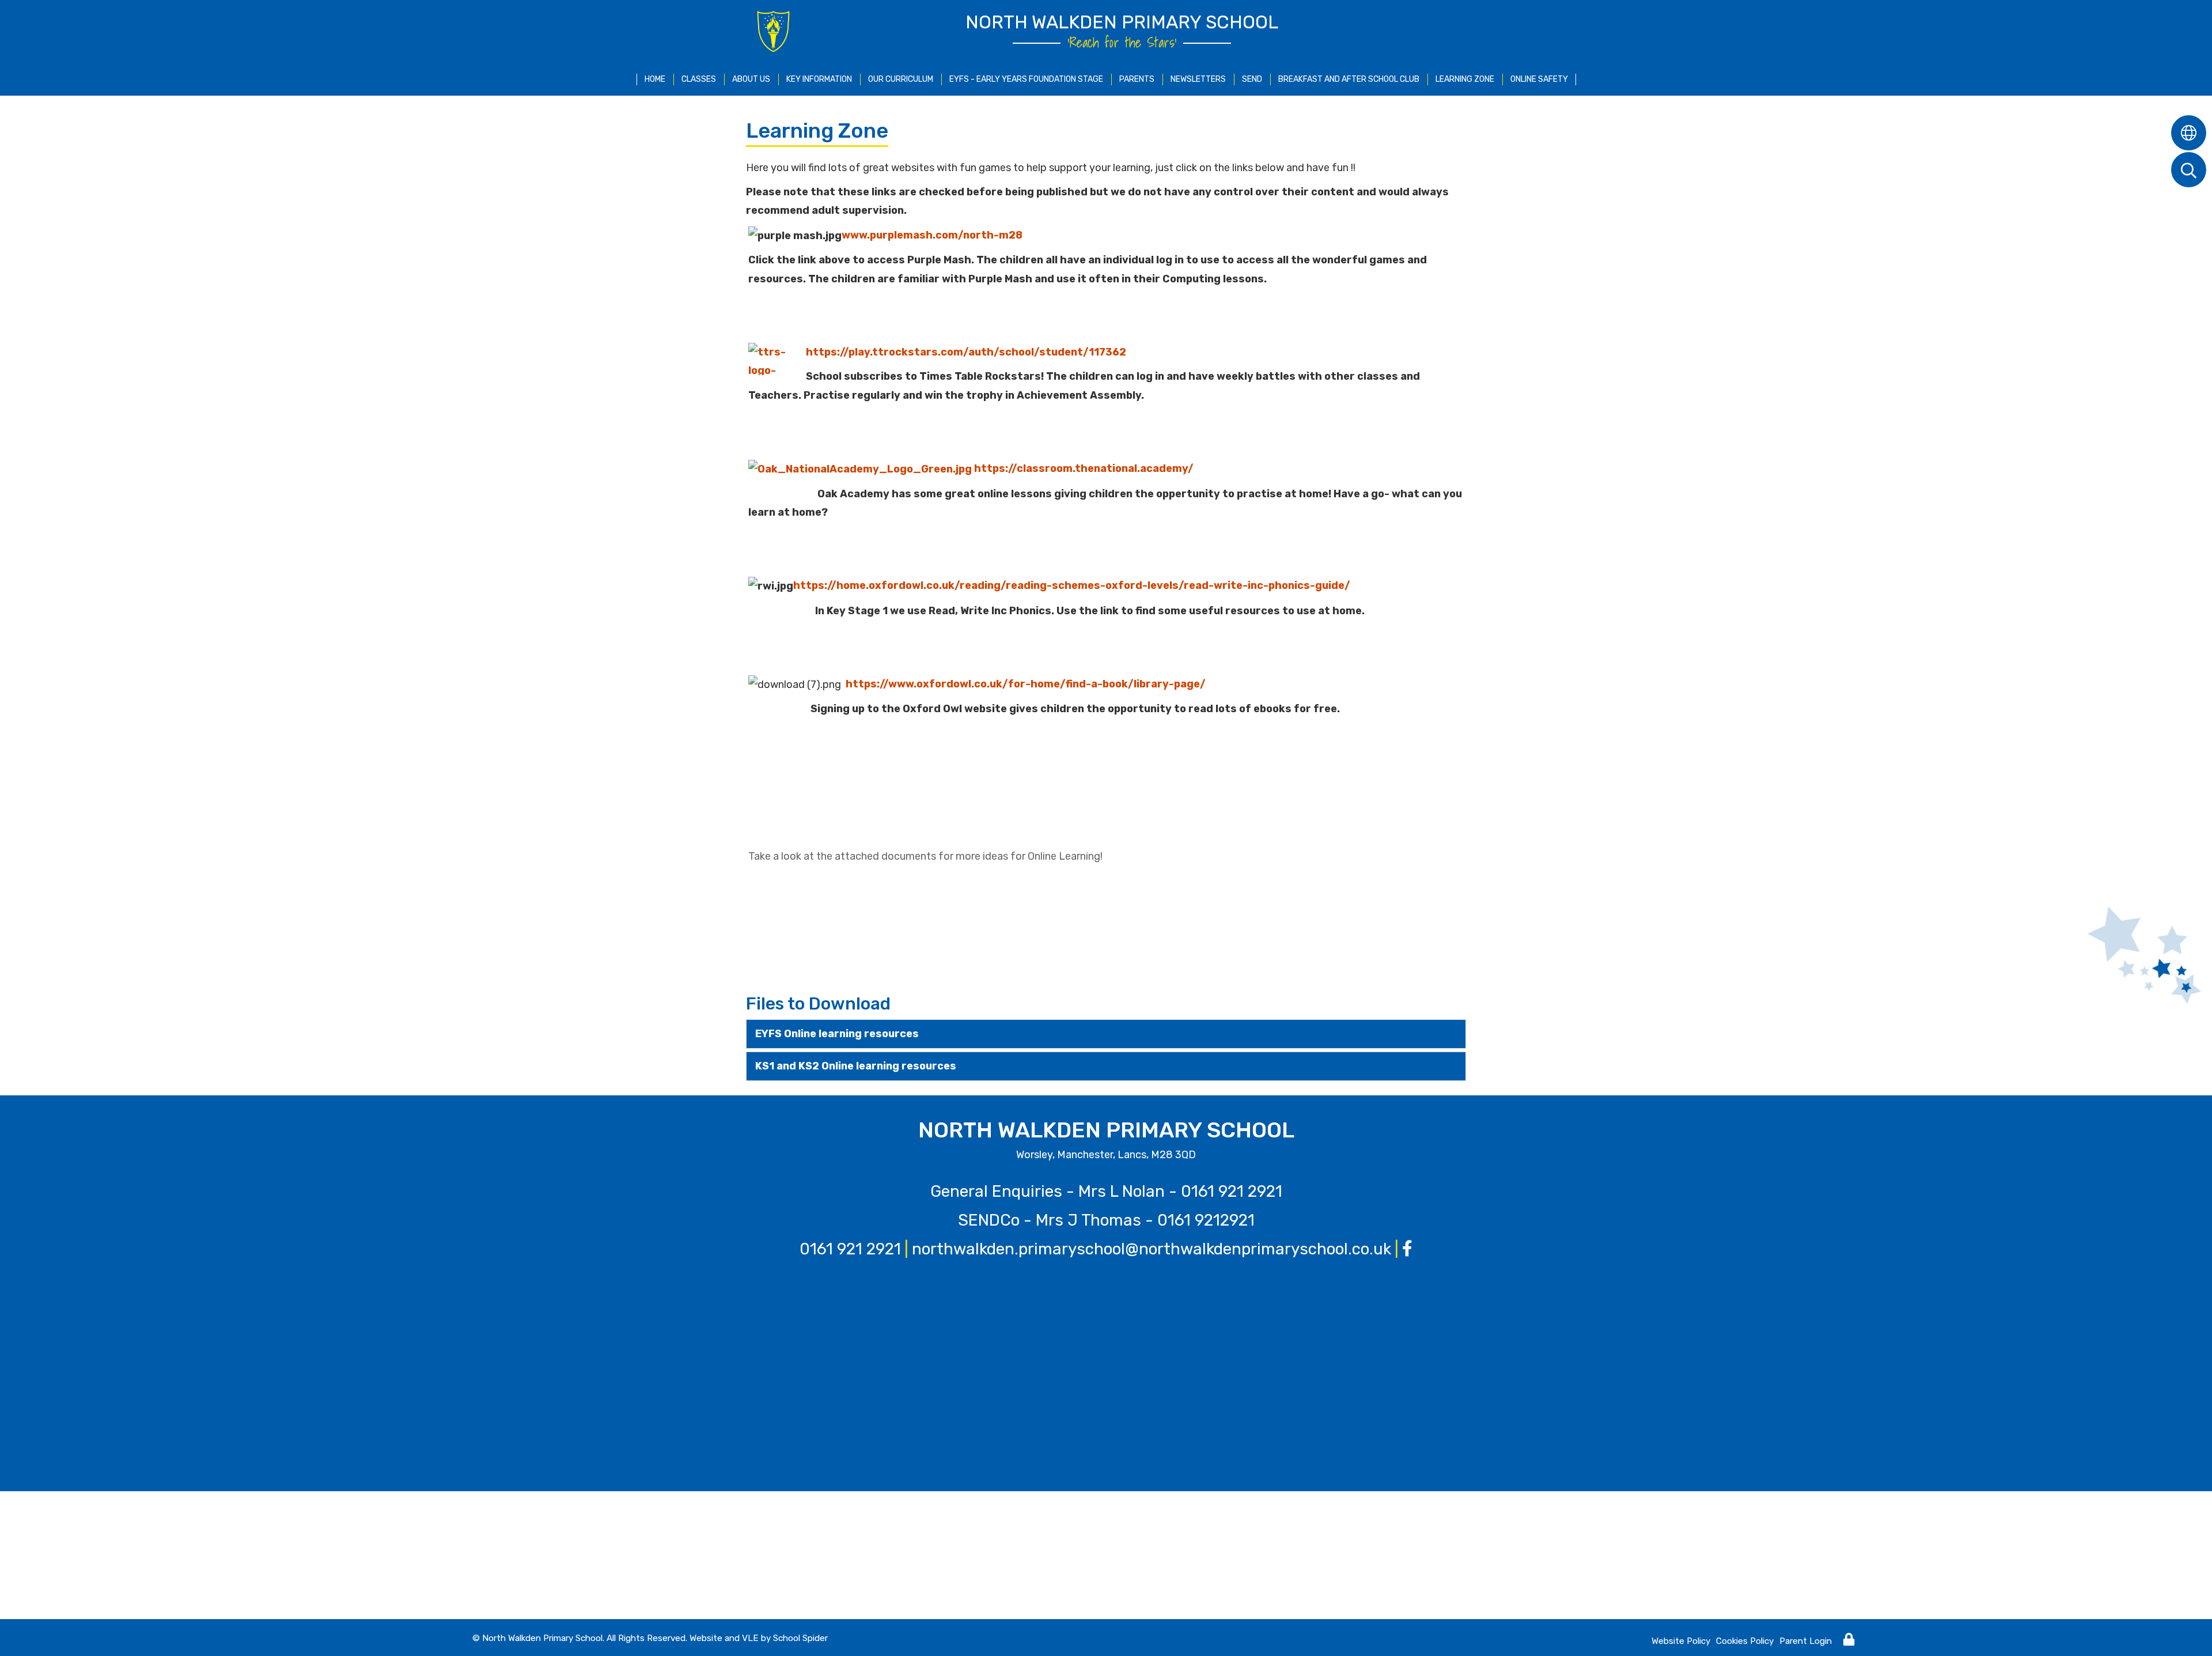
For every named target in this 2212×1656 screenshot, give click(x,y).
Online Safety (1539, 79)
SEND (1252, 79)
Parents (1137, 79)
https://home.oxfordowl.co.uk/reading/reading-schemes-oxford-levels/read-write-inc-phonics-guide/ (1072, 585)
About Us (751, 79)
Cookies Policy (1745, 1641)
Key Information (819, 79)
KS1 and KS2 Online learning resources (856, 1066)
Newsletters (1198, 79)
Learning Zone (1465, 79)
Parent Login (1806, 1641)
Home (655, 79)
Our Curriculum (901, 79)
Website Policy (1681, 1641)
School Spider (800, 1638)
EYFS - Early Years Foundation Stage (1026, 79)
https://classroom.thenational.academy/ (1083, 468)
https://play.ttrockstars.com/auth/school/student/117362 (966, 352)
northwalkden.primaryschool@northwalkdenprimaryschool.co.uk (1152, 1249)
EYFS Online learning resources (837, 1034)
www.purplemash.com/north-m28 (932, 235)
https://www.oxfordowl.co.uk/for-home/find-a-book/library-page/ (1026, 684)
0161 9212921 (1206, 1220)
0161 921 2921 (1232, 1191)
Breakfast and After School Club (1349, 79)
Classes (699, 79)
